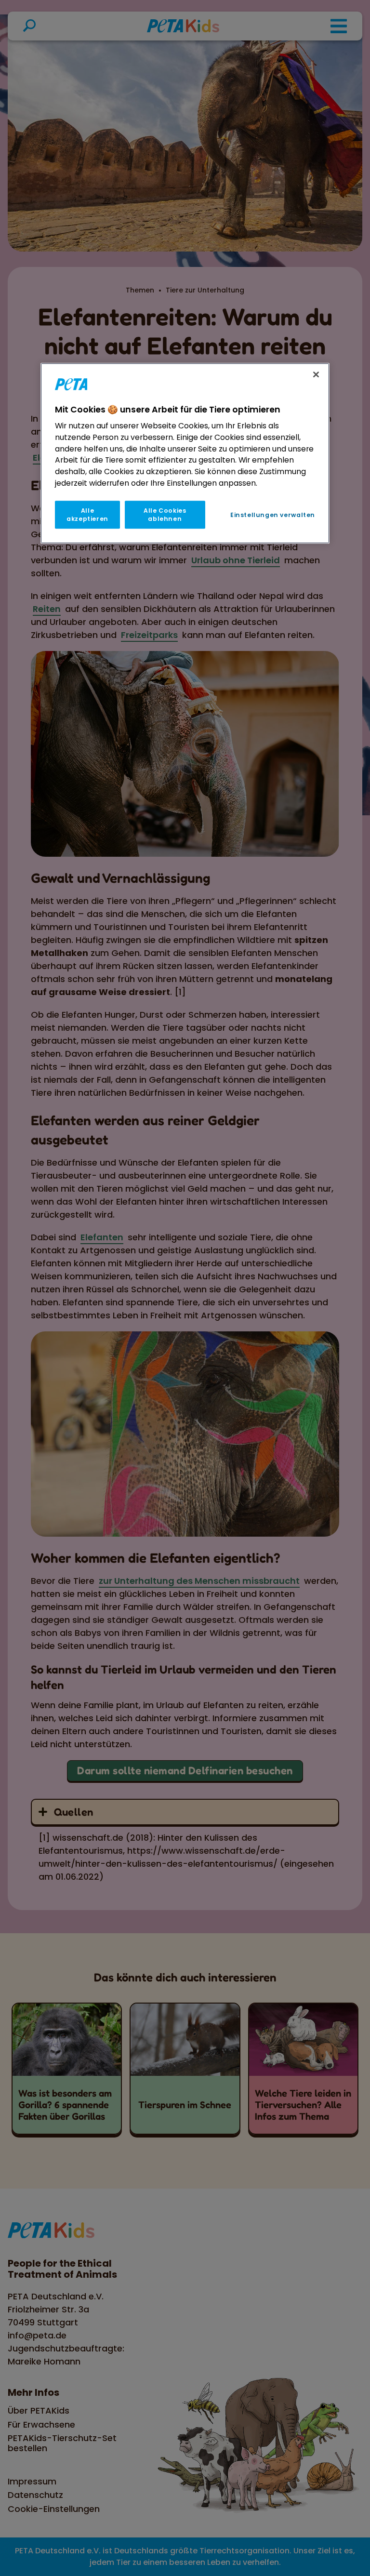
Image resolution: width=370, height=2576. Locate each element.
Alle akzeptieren (87, 515)
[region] (185, 453)
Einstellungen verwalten (273, 515)
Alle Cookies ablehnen (165, 515)
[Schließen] (316, 374)
